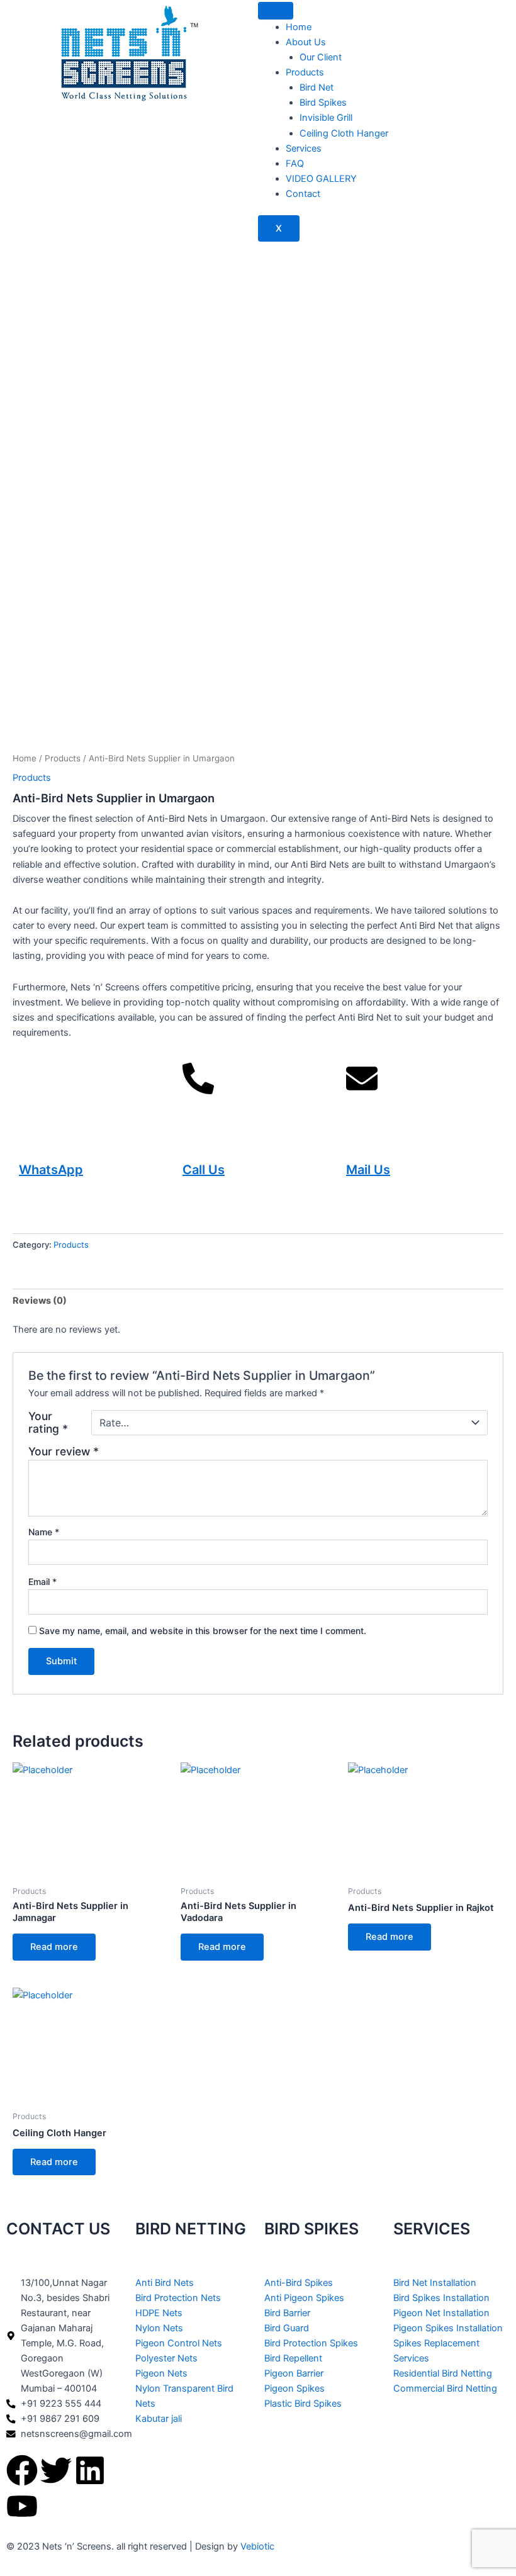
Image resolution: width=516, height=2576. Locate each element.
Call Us (204, 1170)
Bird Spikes (323, 103)
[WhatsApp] (35, 1094)
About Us (306, 42)
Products (305, 72)
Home (299, 27)
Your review (64, 1451)
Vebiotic (257, 2546)
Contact (303, 194)
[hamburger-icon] (276, 11)
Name (44, 1532)
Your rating (48, 1423)
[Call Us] (198, 1094)
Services (304, 148)
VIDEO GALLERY (321, 179)
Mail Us (368, 1170)
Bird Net (317, 87)
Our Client (321, 57)
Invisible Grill (326, 118)
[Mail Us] (362, 1094)
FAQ (295, 164)
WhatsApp (51, 1170)
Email (42, 1582)
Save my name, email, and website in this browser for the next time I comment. (203, 1631)
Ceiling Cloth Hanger (344, 133)
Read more (54, 1947)
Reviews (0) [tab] (40, 1301)
